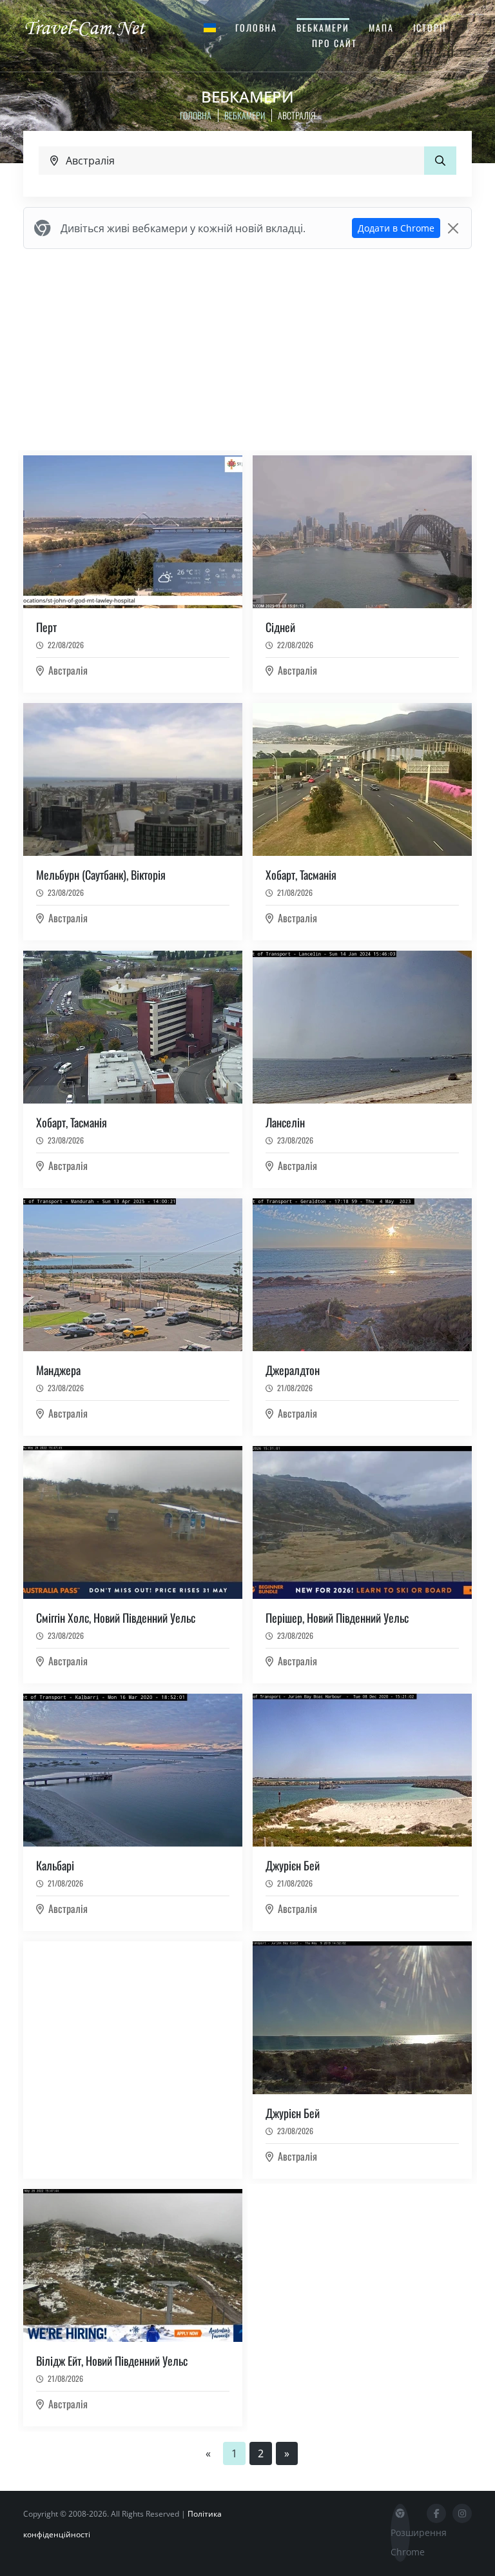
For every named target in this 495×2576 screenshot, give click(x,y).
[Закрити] (453, 228)
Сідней (280, 627)
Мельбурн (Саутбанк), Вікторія (101, 875)
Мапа (381, 27)
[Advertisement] (247, 350)
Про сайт (335, 43)
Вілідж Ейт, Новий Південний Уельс (112, 2361)
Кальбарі (55, 1865)
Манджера (58, 1370)
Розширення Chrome (400, 2542)
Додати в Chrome (396, 228)
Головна (256, 27)
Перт (46, 627)
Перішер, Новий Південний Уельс (337, 1618)
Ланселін (285, 1122)
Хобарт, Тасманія (301, 875)
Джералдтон (293, 1370)
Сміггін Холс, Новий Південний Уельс (116, 1618)
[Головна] (96, 27)
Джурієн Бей (293, 1865)
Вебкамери (323, 27)
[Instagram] (462, 2513)
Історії (430, 27)
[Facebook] (436, 2513)
